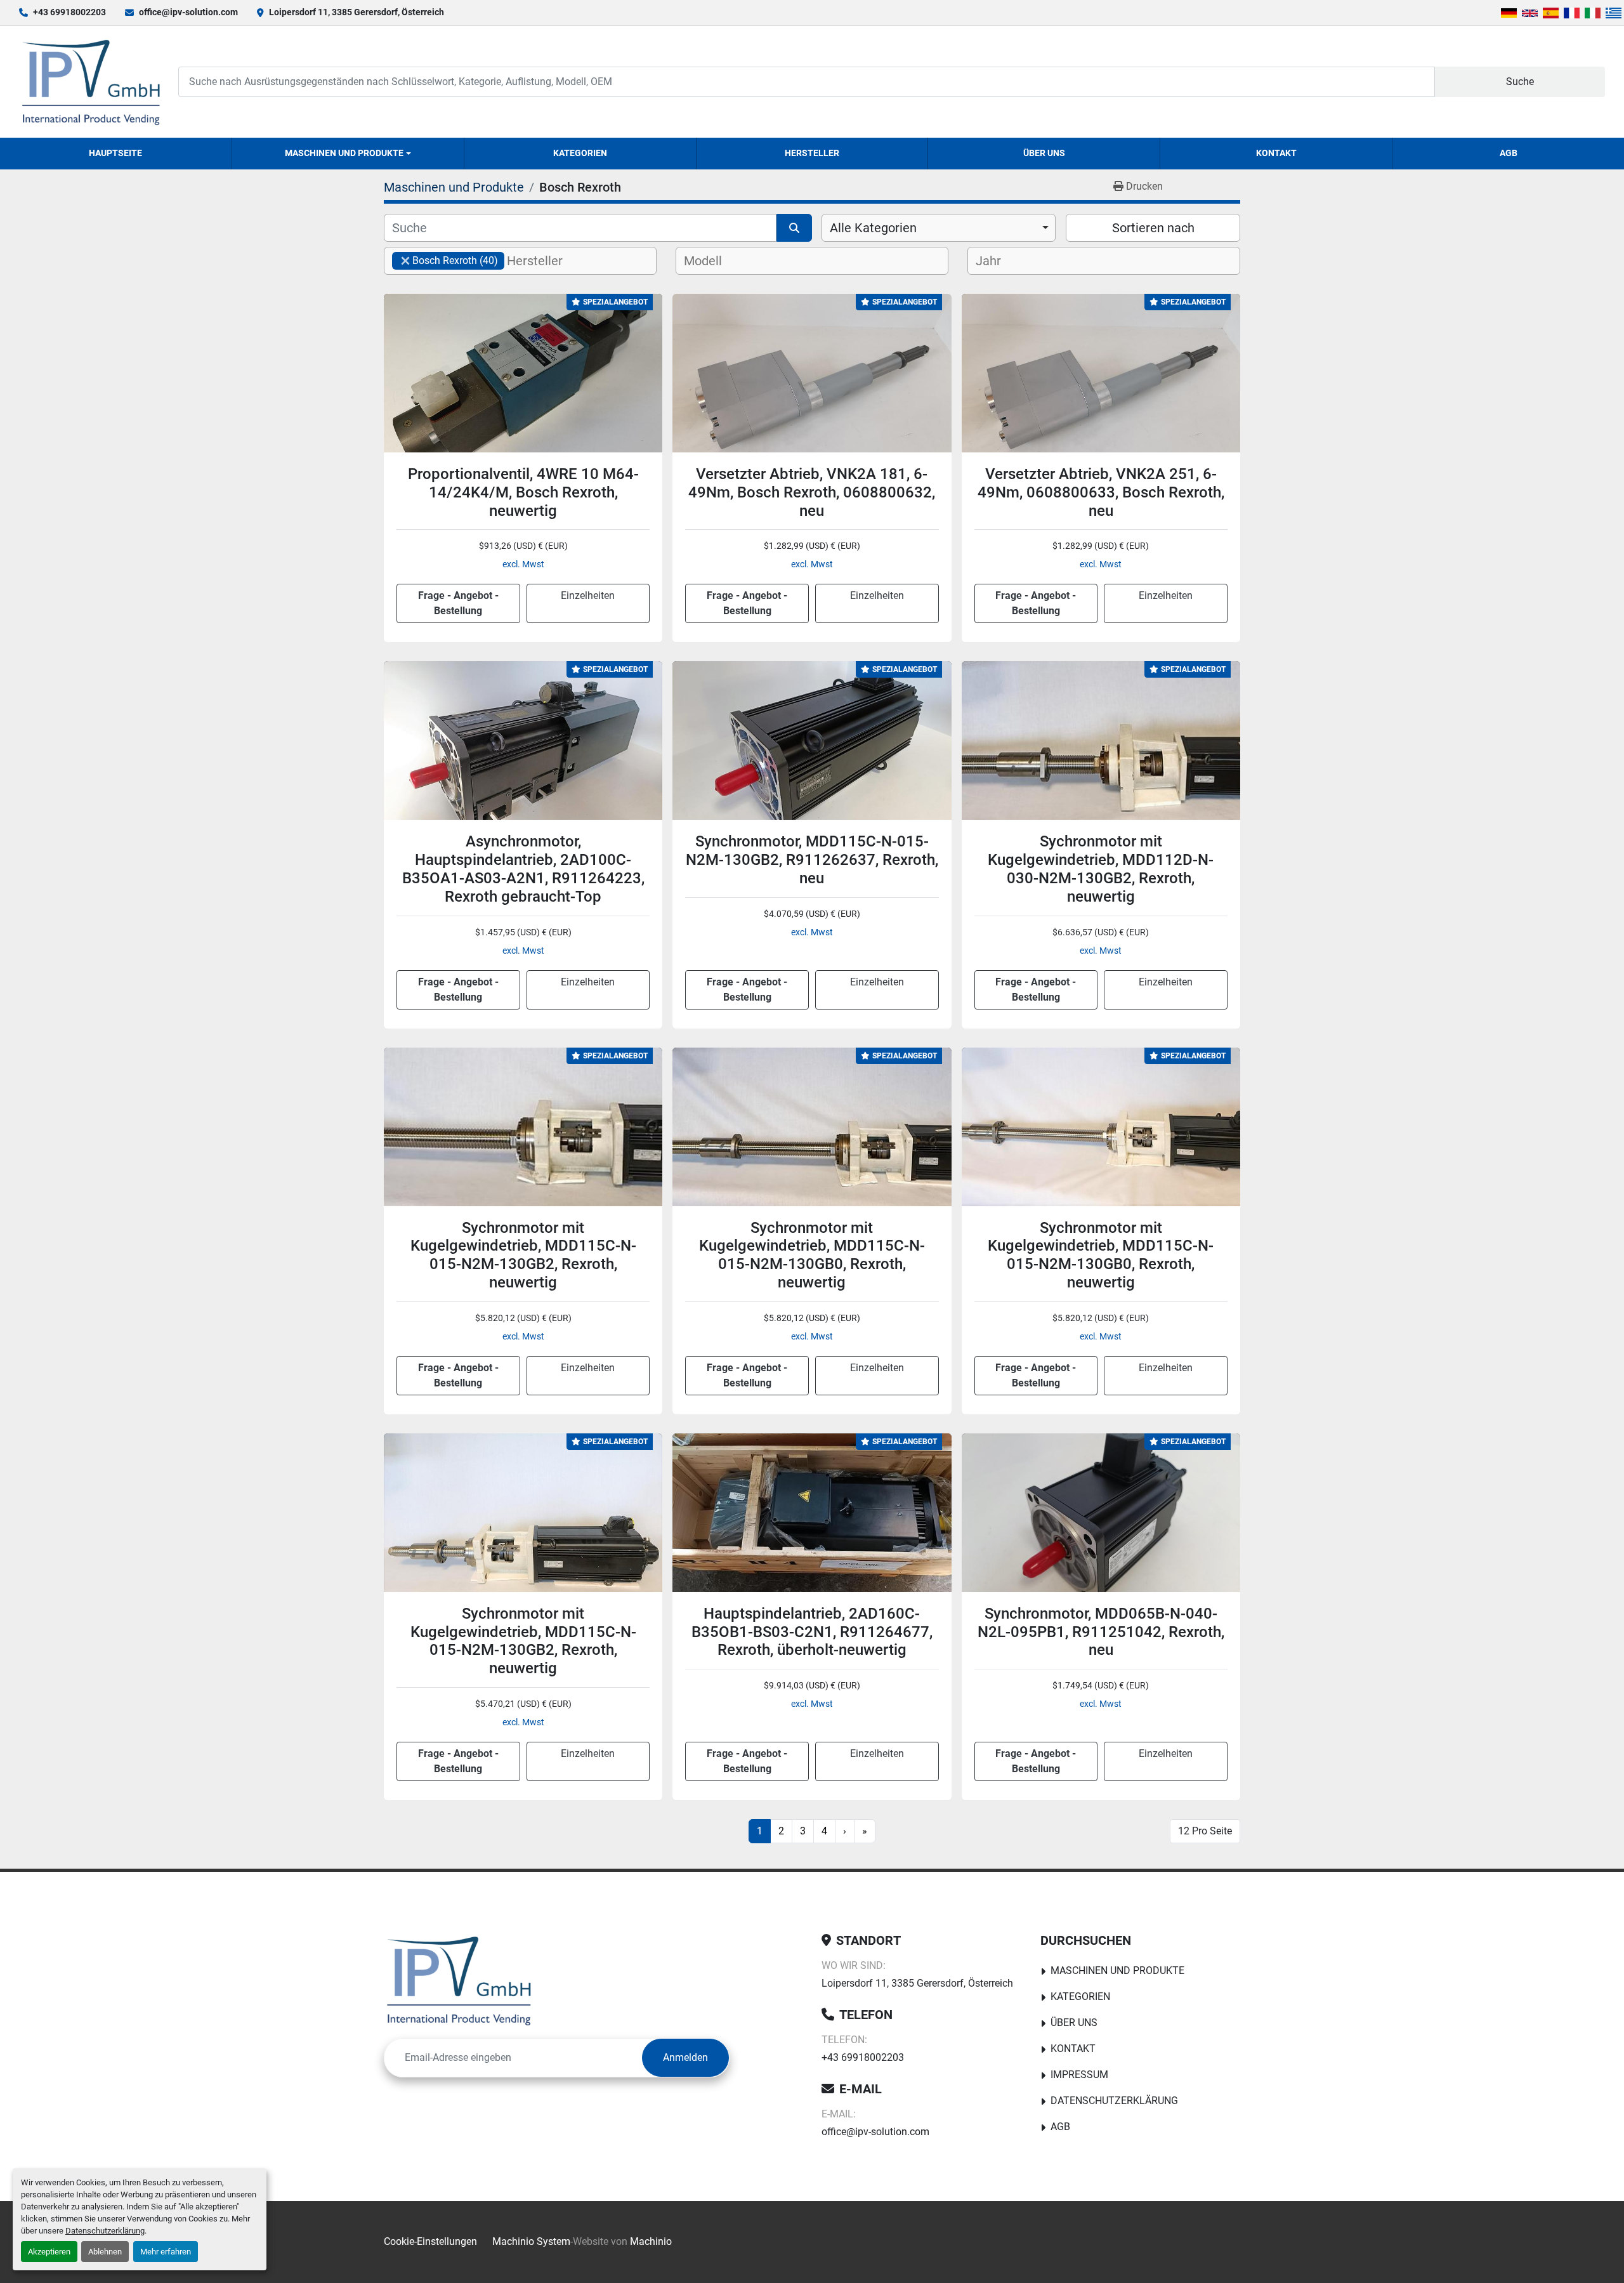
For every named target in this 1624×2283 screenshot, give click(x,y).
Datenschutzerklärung (105, 2231)
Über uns (1044, 153)
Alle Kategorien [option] (873, 228)
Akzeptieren (49, 2252)
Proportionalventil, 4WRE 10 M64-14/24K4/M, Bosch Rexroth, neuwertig (523, 492)
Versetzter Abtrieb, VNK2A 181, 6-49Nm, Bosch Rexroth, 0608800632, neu (812, 492)
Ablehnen (105, 2252)
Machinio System (531, 2241)
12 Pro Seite (1205, 1831)
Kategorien (580, 153)
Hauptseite (115, 153)
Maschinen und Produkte (344, 153)
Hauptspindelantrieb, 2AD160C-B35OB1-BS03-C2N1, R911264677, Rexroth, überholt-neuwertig (812, 1632)
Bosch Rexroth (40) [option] (445, 260)
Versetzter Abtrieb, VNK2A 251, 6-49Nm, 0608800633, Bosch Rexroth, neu (1101, 492)
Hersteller (812, 153)
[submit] (794, 228)
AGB (1509, 153)
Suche (1520, 82)
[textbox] (545, 261)
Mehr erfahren (166, 2252)
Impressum (1079, 2075)
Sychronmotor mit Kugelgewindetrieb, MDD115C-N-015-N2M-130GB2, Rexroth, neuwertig (523, 1255)
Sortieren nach (1153, 228)
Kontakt (1276, 153)
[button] (348, 154)
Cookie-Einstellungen (430, 2241)
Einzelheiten (588, 595)
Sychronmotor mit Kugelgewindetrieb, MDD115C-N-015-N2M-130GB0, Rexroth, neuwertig (812, 1255)
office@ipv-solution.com (188, 12)
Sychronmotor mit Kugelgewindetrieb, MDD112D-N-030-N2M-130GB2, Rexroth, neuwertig (1101, 869)
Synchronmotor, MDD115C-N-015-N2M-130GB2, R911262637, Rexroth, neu (812, 860)
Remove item (405, 261)
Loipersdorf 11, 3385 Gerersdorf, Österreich (357, 12)
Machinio (651, 2241)
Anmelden (685, 2057)
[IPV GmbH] (459, 1980)
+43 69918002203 (69, 12)
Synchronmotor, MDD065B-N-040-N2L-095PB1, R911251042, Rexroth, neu (1101, 1632)
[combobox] (939, 228)
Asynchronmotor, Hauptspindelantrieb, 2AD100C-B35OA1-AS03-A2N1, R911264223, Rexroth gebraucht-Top (523, 869)
